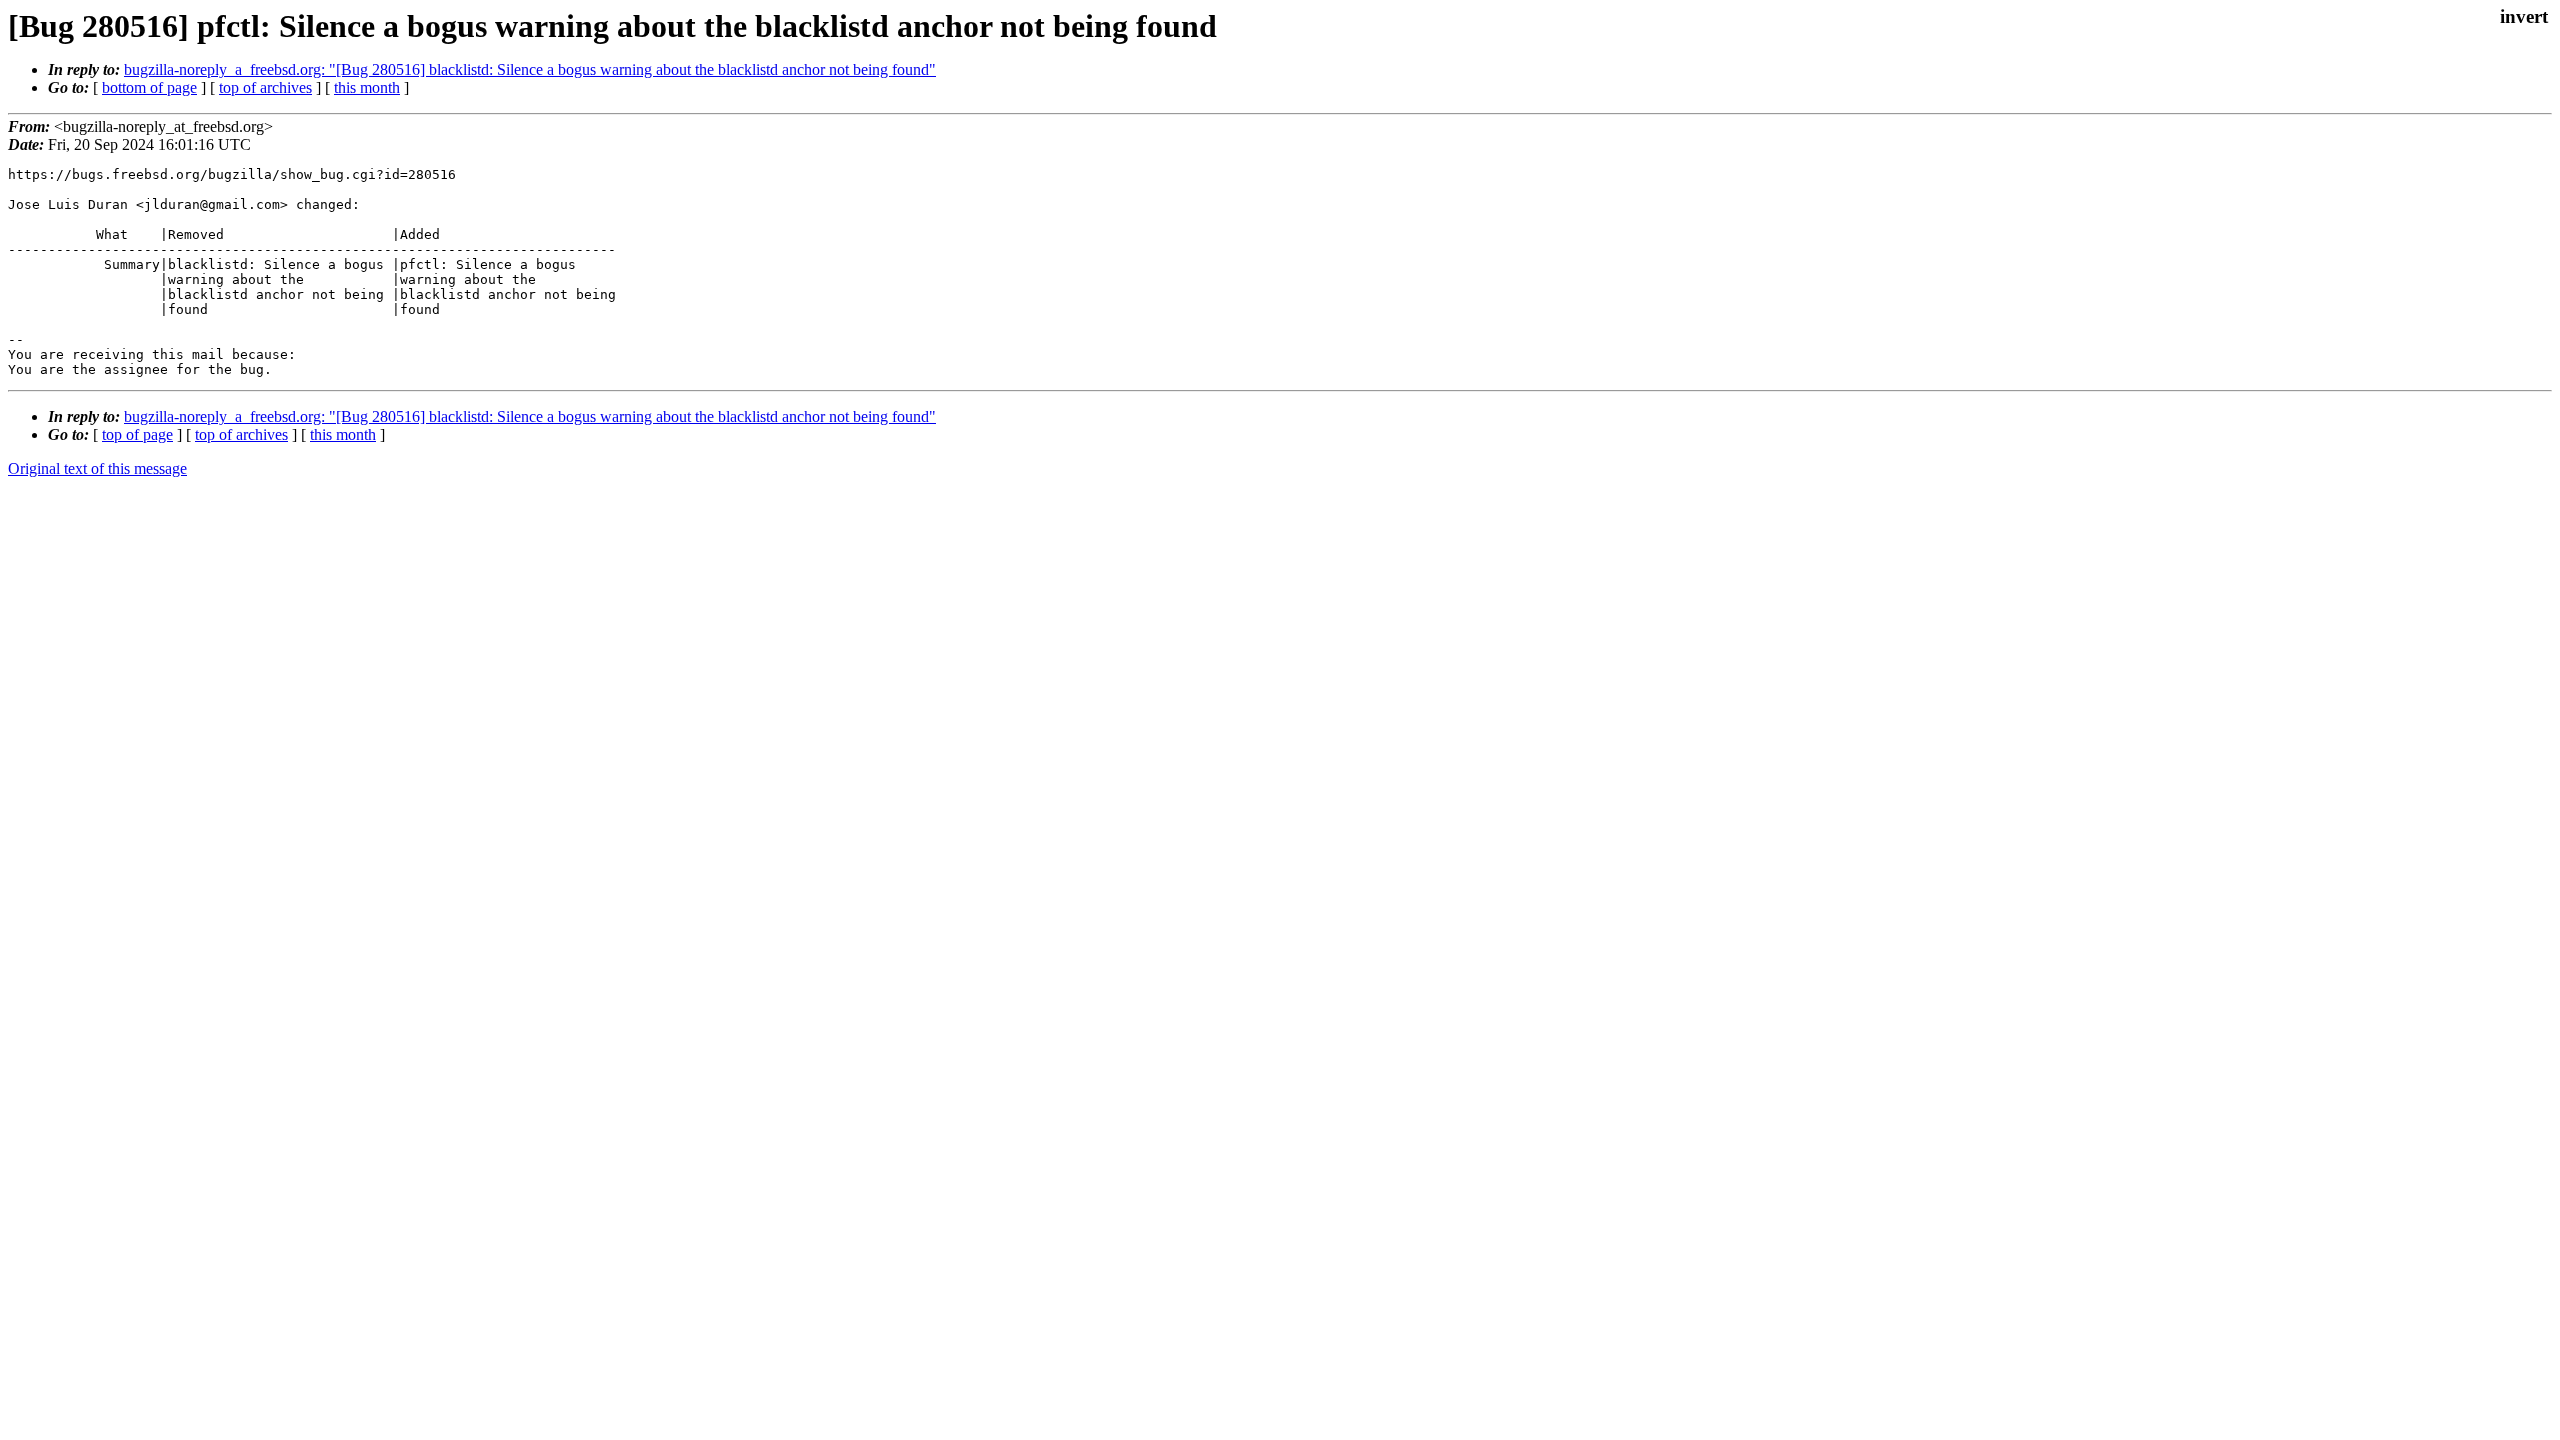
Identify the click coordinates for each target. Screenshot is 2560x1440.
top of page (137, 434)
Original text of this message (97, 468)
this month (367, 87)
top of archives (265, 87)
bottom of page (149, 87)
